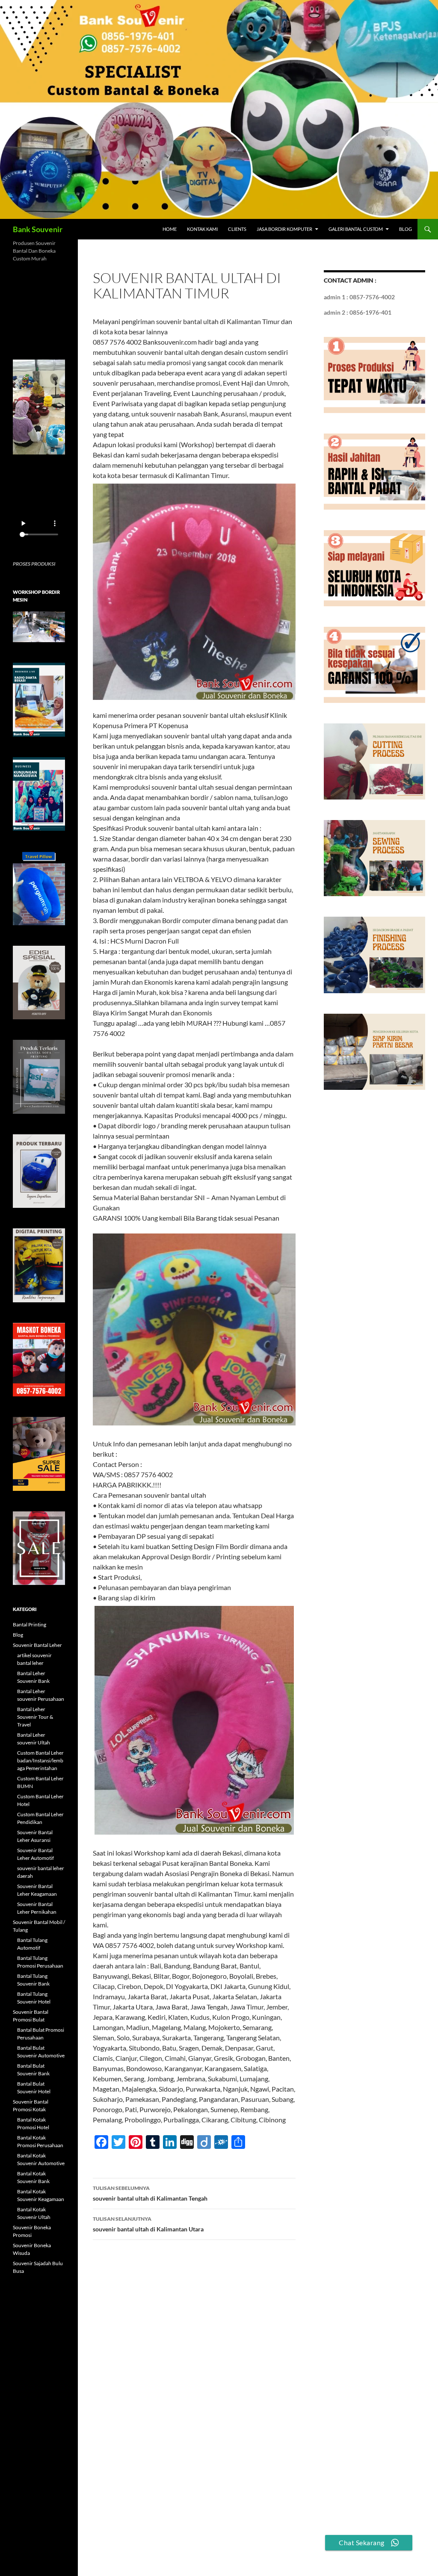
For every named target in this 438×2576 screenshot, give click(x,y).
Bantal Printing (30, 1624)
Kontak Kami (202, 229)
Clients (237, 229)
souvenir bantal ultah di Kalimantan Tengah (150, 2193)
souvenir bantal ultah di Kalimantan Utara (148, 2224)
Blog (405, 229)
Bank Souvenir (38, 229)
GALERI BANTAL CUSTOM (356, 229)
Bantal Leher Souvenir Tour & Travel (35, 1717)
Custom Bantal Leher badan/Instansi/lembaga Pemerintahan (40, 1760)
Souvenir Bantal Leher (37, 1645)
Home (170, 229)
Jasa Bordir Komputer (284, 229)
